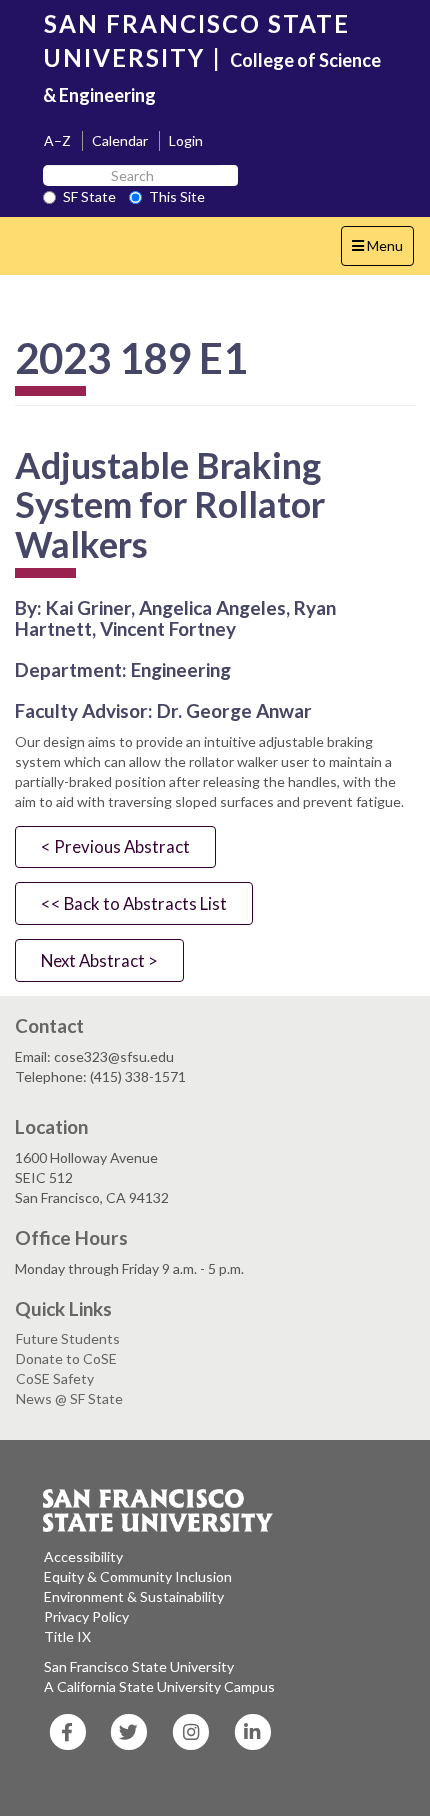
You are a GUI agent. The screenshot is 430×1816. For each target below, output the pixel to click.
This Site (177, 196)
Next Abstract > (99, 960)
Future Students (68, 1338)
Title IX (67, 1636)
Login (186, 140)
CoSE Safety (55, 1378)
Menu (382, 251)
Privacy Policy (86, 1616)
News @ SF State (69, 1398)
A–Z (57, 140)
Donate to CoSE (66, 1358)
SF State (89, 196)
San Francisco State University (139, 1666)
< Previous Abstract (115, 846)
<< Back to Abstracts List (134, 903)
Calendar (120, 140)
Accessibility (83, 1556)
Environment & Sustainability (134, 1596)
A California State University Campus (159, 1686)
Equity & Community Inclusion (138, 1576)
